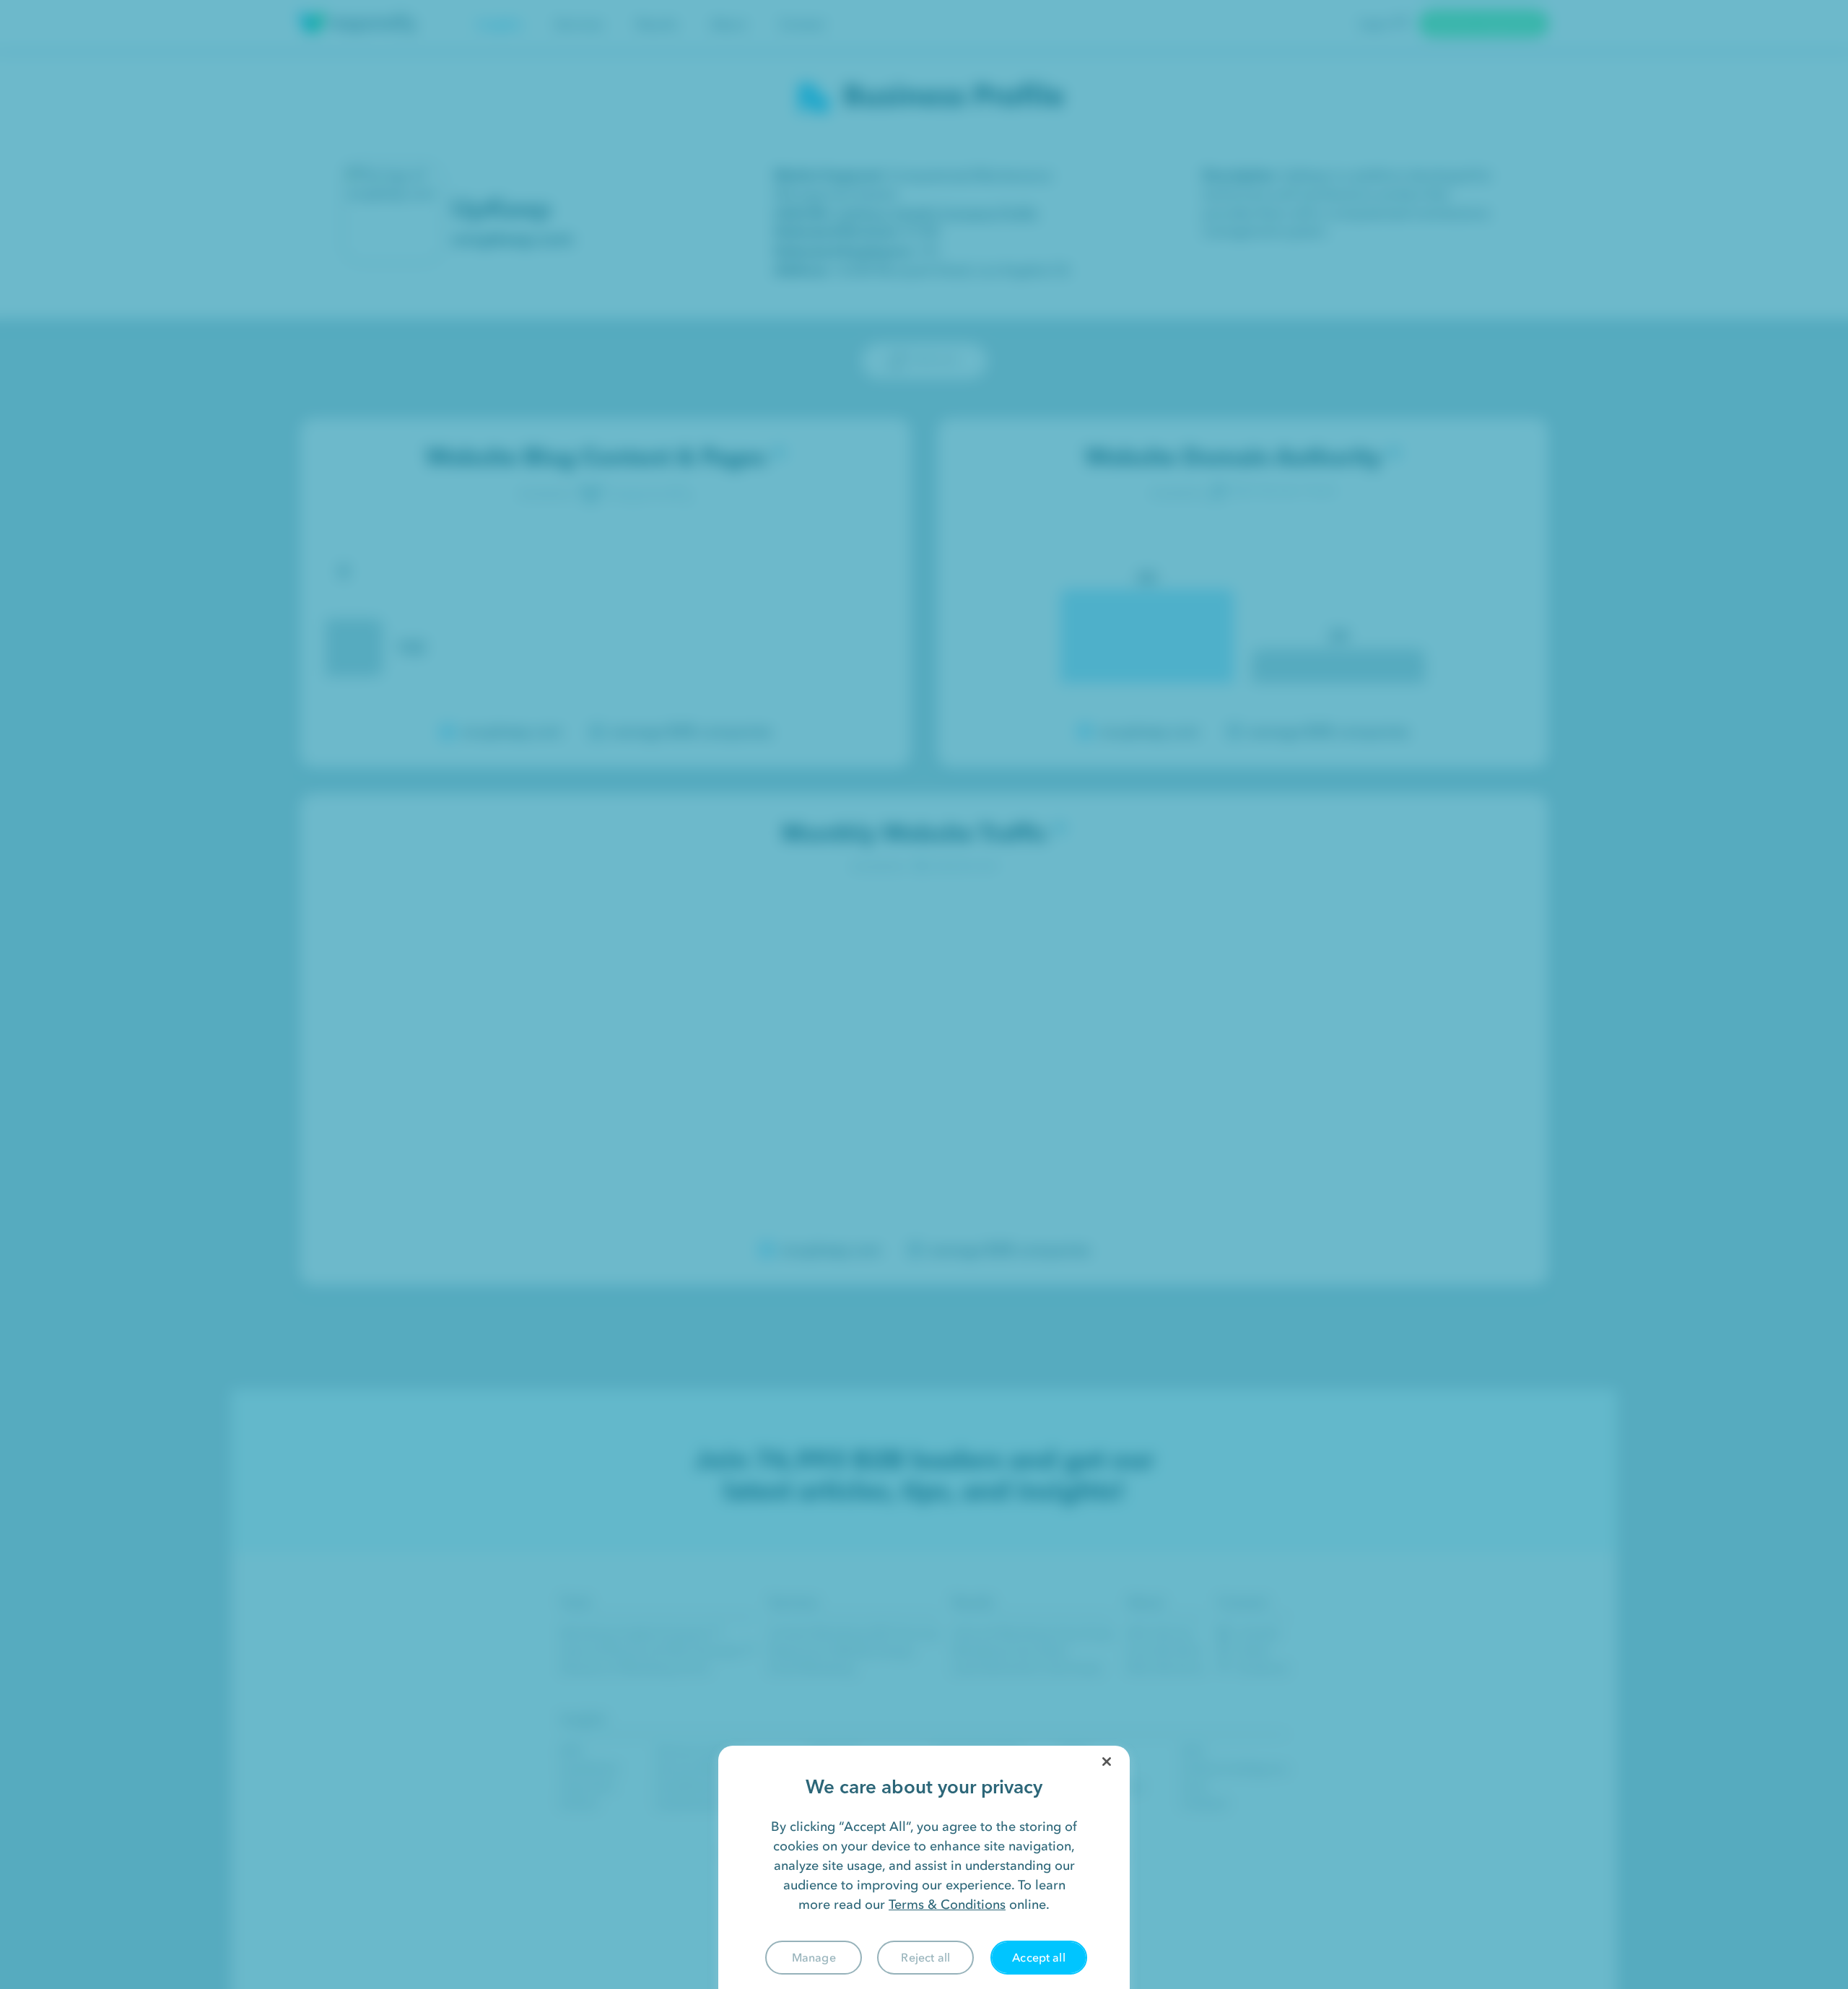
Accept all (1039, 1957)
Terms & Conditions (947, 1905)
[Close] (1107, 1762)
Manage (814, 1957)
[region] (924, 1867)
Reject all (925, 1957)
